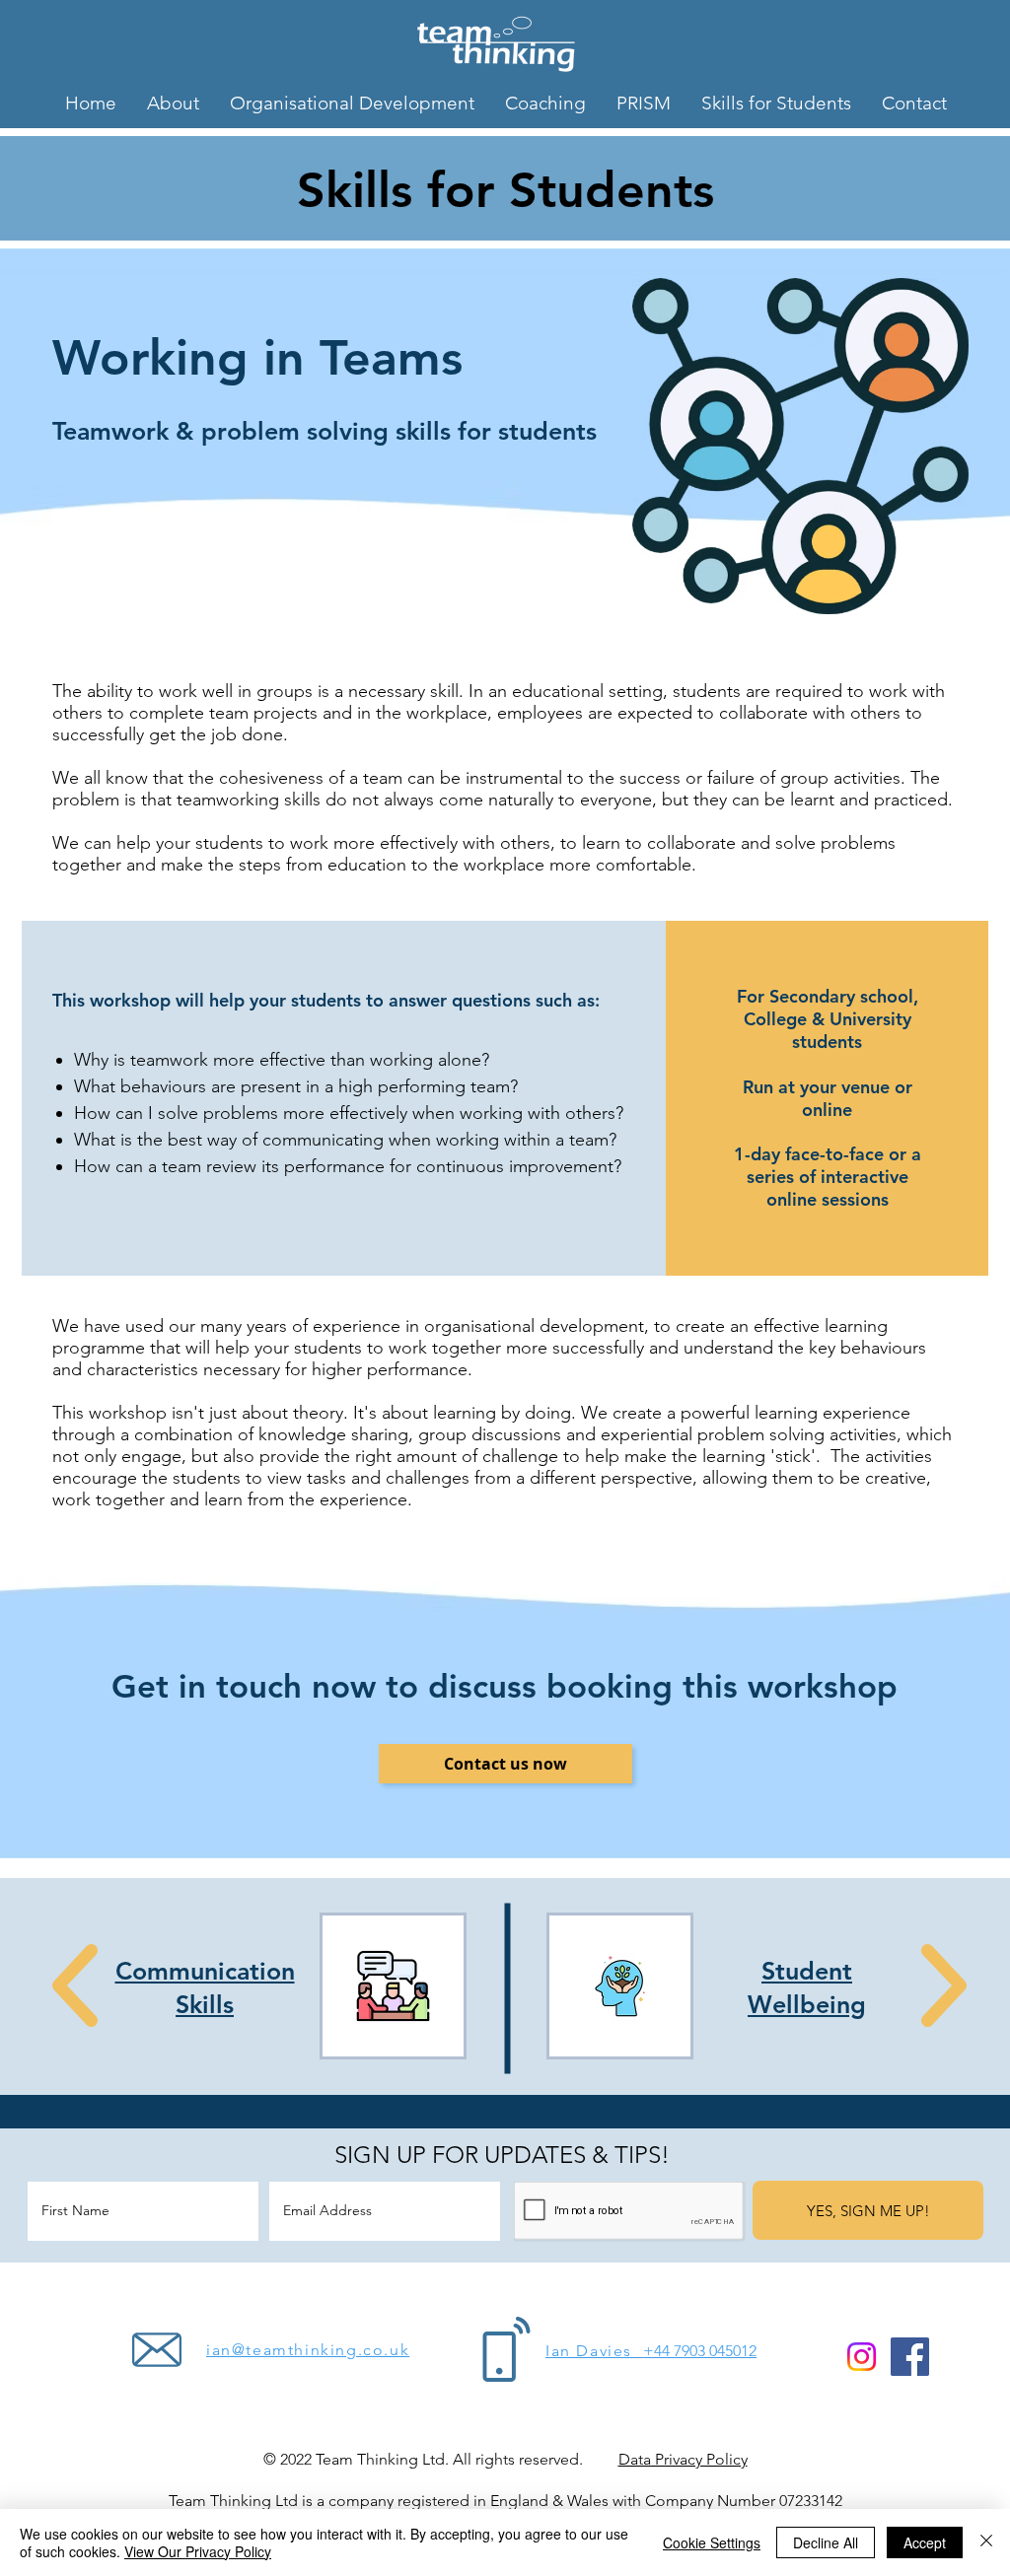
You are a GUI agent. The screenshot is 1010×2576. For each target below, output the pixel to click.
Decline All (826, 2542)
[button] (505, 1764)
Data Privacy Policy (683, 2459)
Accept (925, 2542)
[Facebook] (910, 2357)
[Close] (986, 2542)
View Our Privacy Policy (198, 2551)
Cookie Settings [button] (712, 2542)
